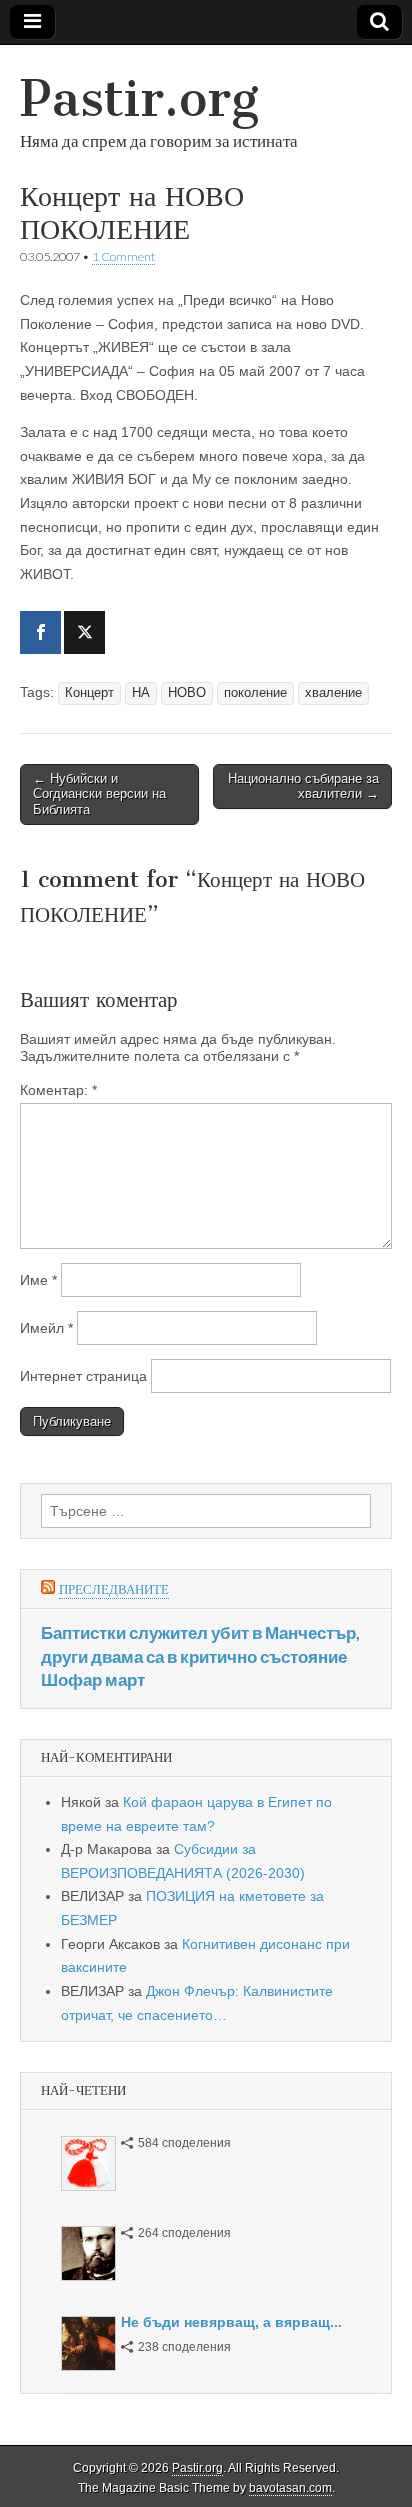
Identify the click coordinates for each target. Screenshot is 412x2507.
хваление (333, 693)
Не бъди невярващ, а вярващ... (231, 2322)
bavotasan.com (290, 2488)
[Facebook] (40, 632)
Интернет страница (83, 1376)
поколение (255, 693)
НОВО (187, 693)
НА (141, 693)
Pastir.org (139, 98)
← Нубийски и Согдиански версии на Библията (99, 794)
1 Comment (123, 256)
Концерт (89, 693)
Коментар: (58, 1090)
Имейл (46, 1328)
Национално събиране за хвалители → (303, 786)
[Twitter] (84, 632)
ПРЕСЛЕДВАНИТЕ (114, 1589)
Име (38, 1280)
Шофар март (93, 1679)
